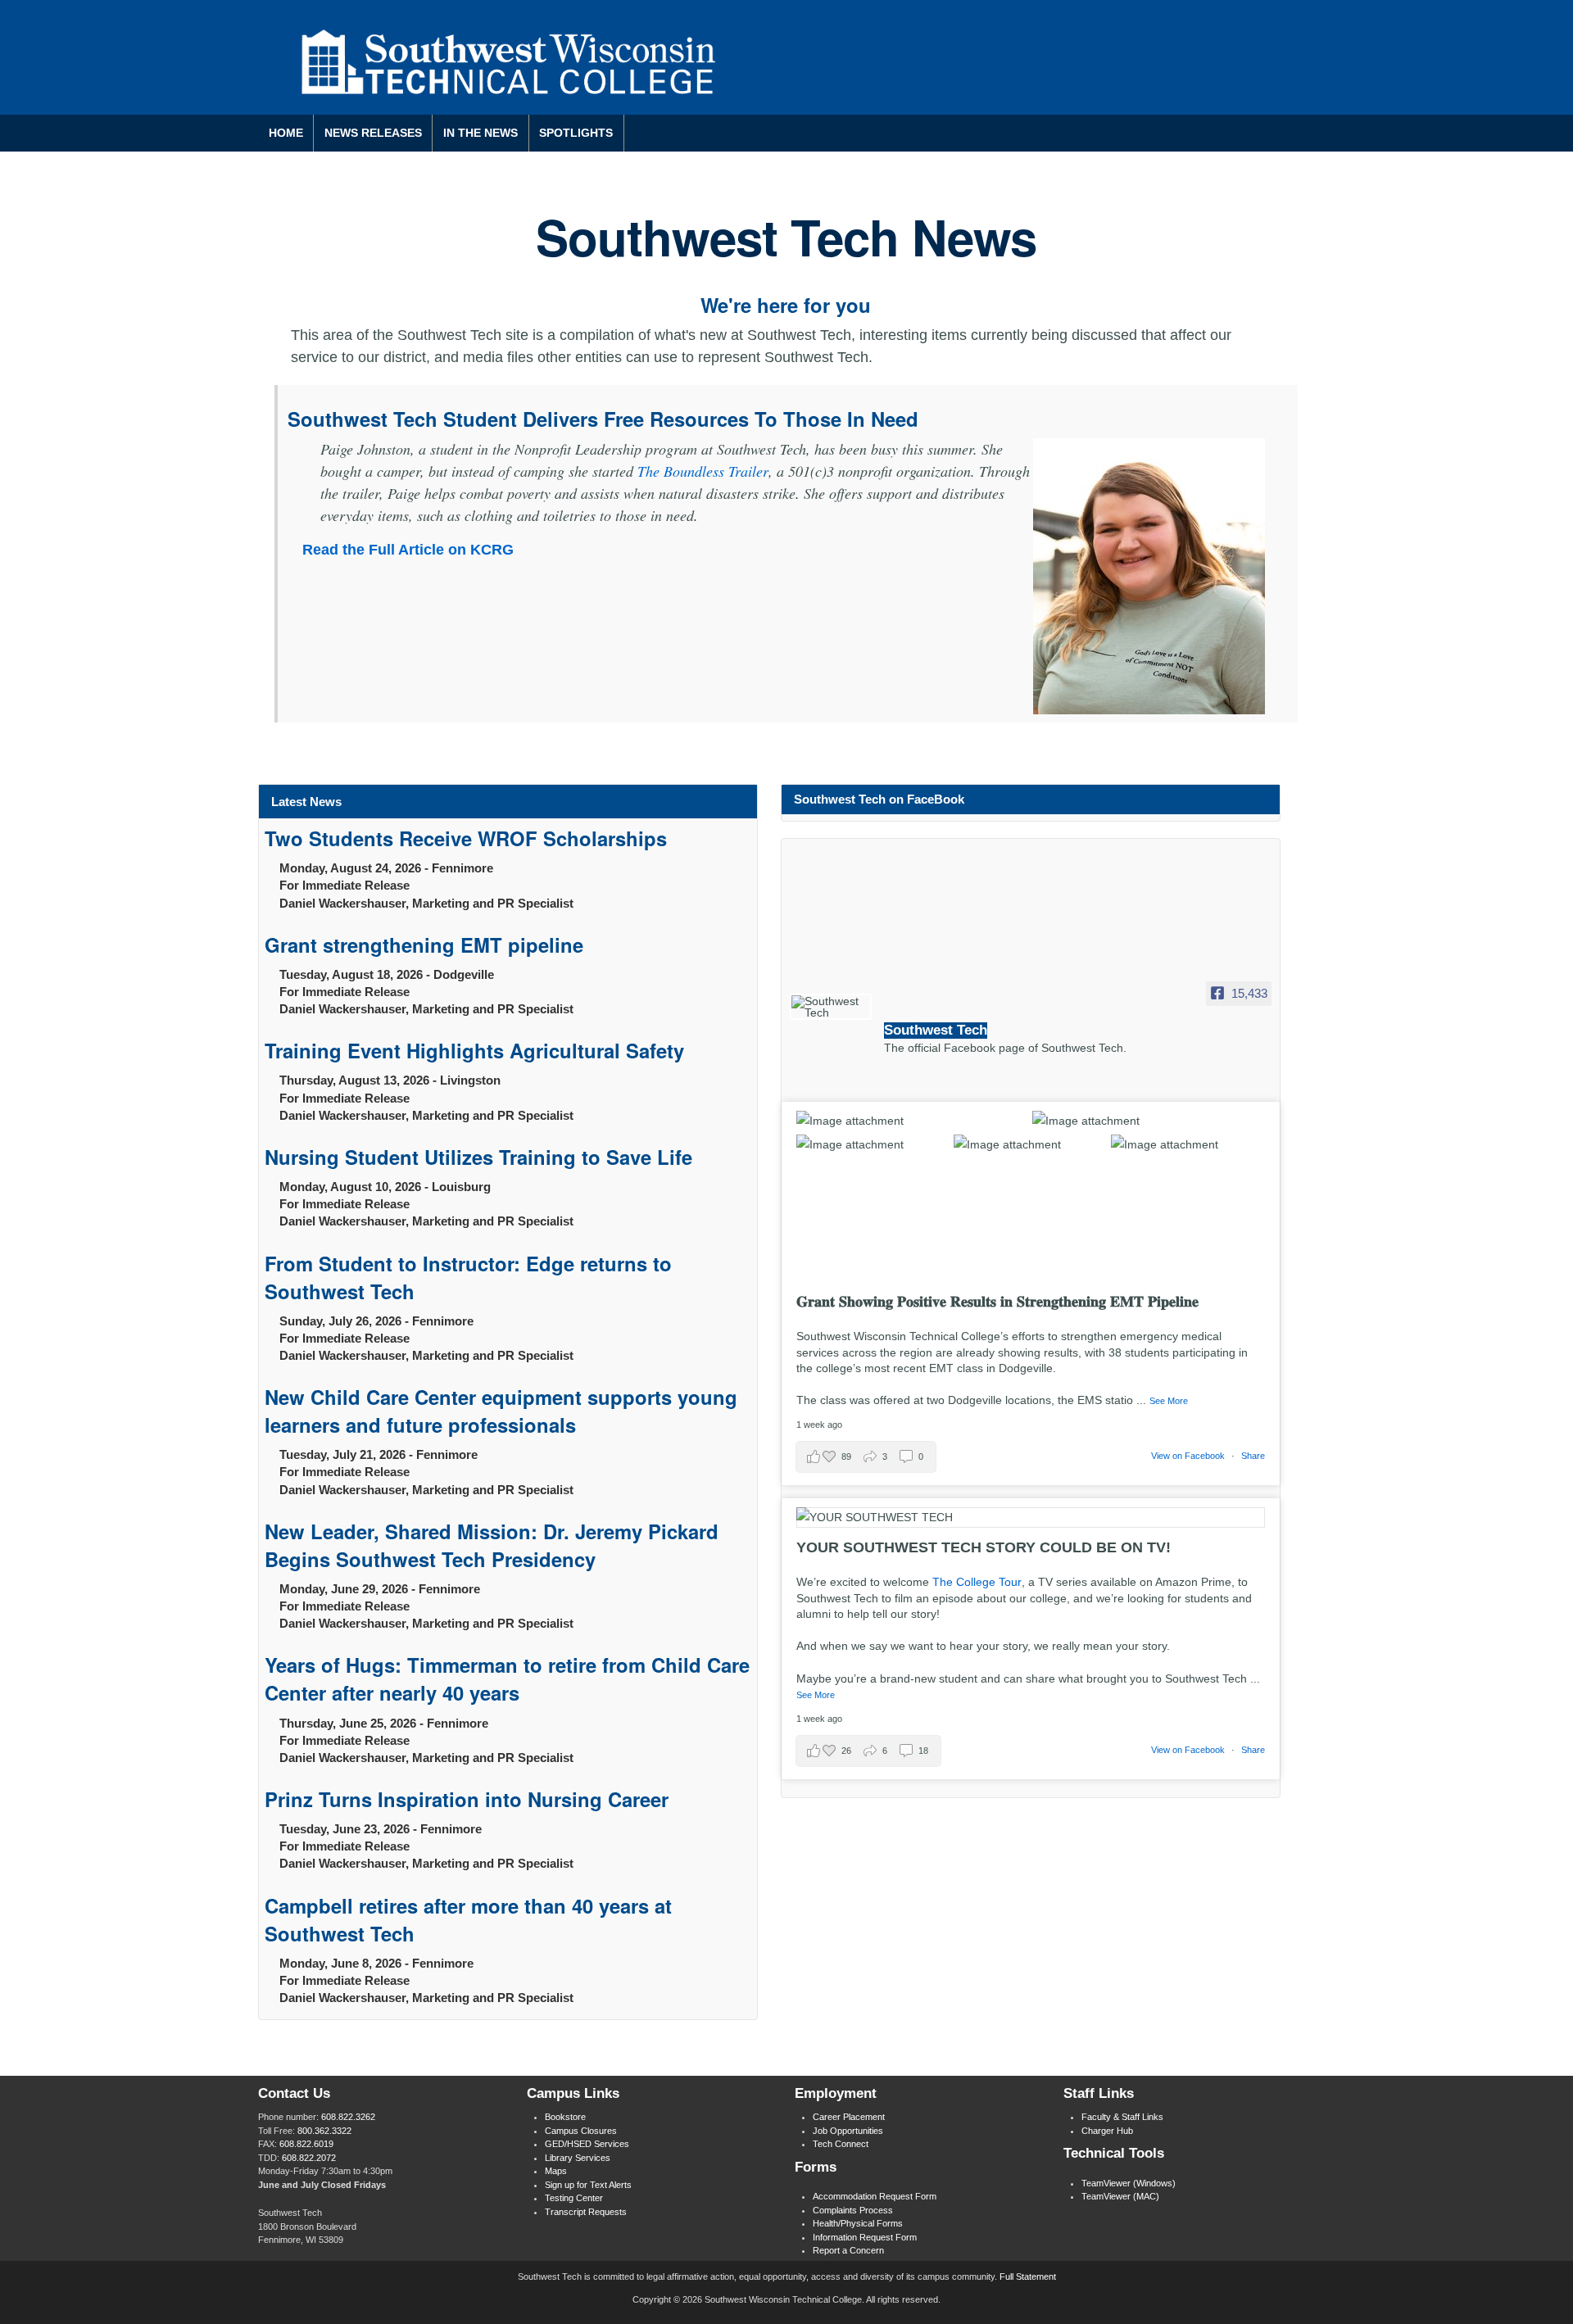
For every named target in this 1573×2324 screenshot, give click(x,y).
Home (286, 133)
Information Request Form (865, 2237)
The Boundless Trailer (703, 471)
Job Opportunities (848, 2131)
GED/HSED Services (587, 2144)
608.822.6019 (306, 2144)
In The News (481, 133)
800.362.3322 (324, 2131)
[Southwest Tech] (831, 1007)
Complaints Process (853, 2210)
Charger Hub (1107, 2131)
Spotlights (576, 133)
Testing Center (574, 2198)
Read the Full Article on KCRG (408, 550)
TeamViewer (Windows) (1129, 2183)
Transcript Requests (586, 2212)
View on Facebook (1188, 1456)
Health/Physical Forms (858, 2223)
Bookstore (565, 2117)
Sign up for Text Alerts (588, 2185)
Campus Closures (581, 2131)
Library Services (578, 2158)
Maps (556, 2171)
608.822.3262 (348, 2117)
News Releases (373, 133)
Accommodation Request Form (875, 2196)
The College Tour (977, 1582)
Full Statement (1028, 2276)
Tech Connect (841, 2144)
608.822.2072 (309, 2158)
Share (1253, 1456)
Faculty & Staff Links (1122, 2117)
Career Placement (849, 2117)
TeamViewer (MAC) (1120, 2196)
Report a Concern (848, 2250)
